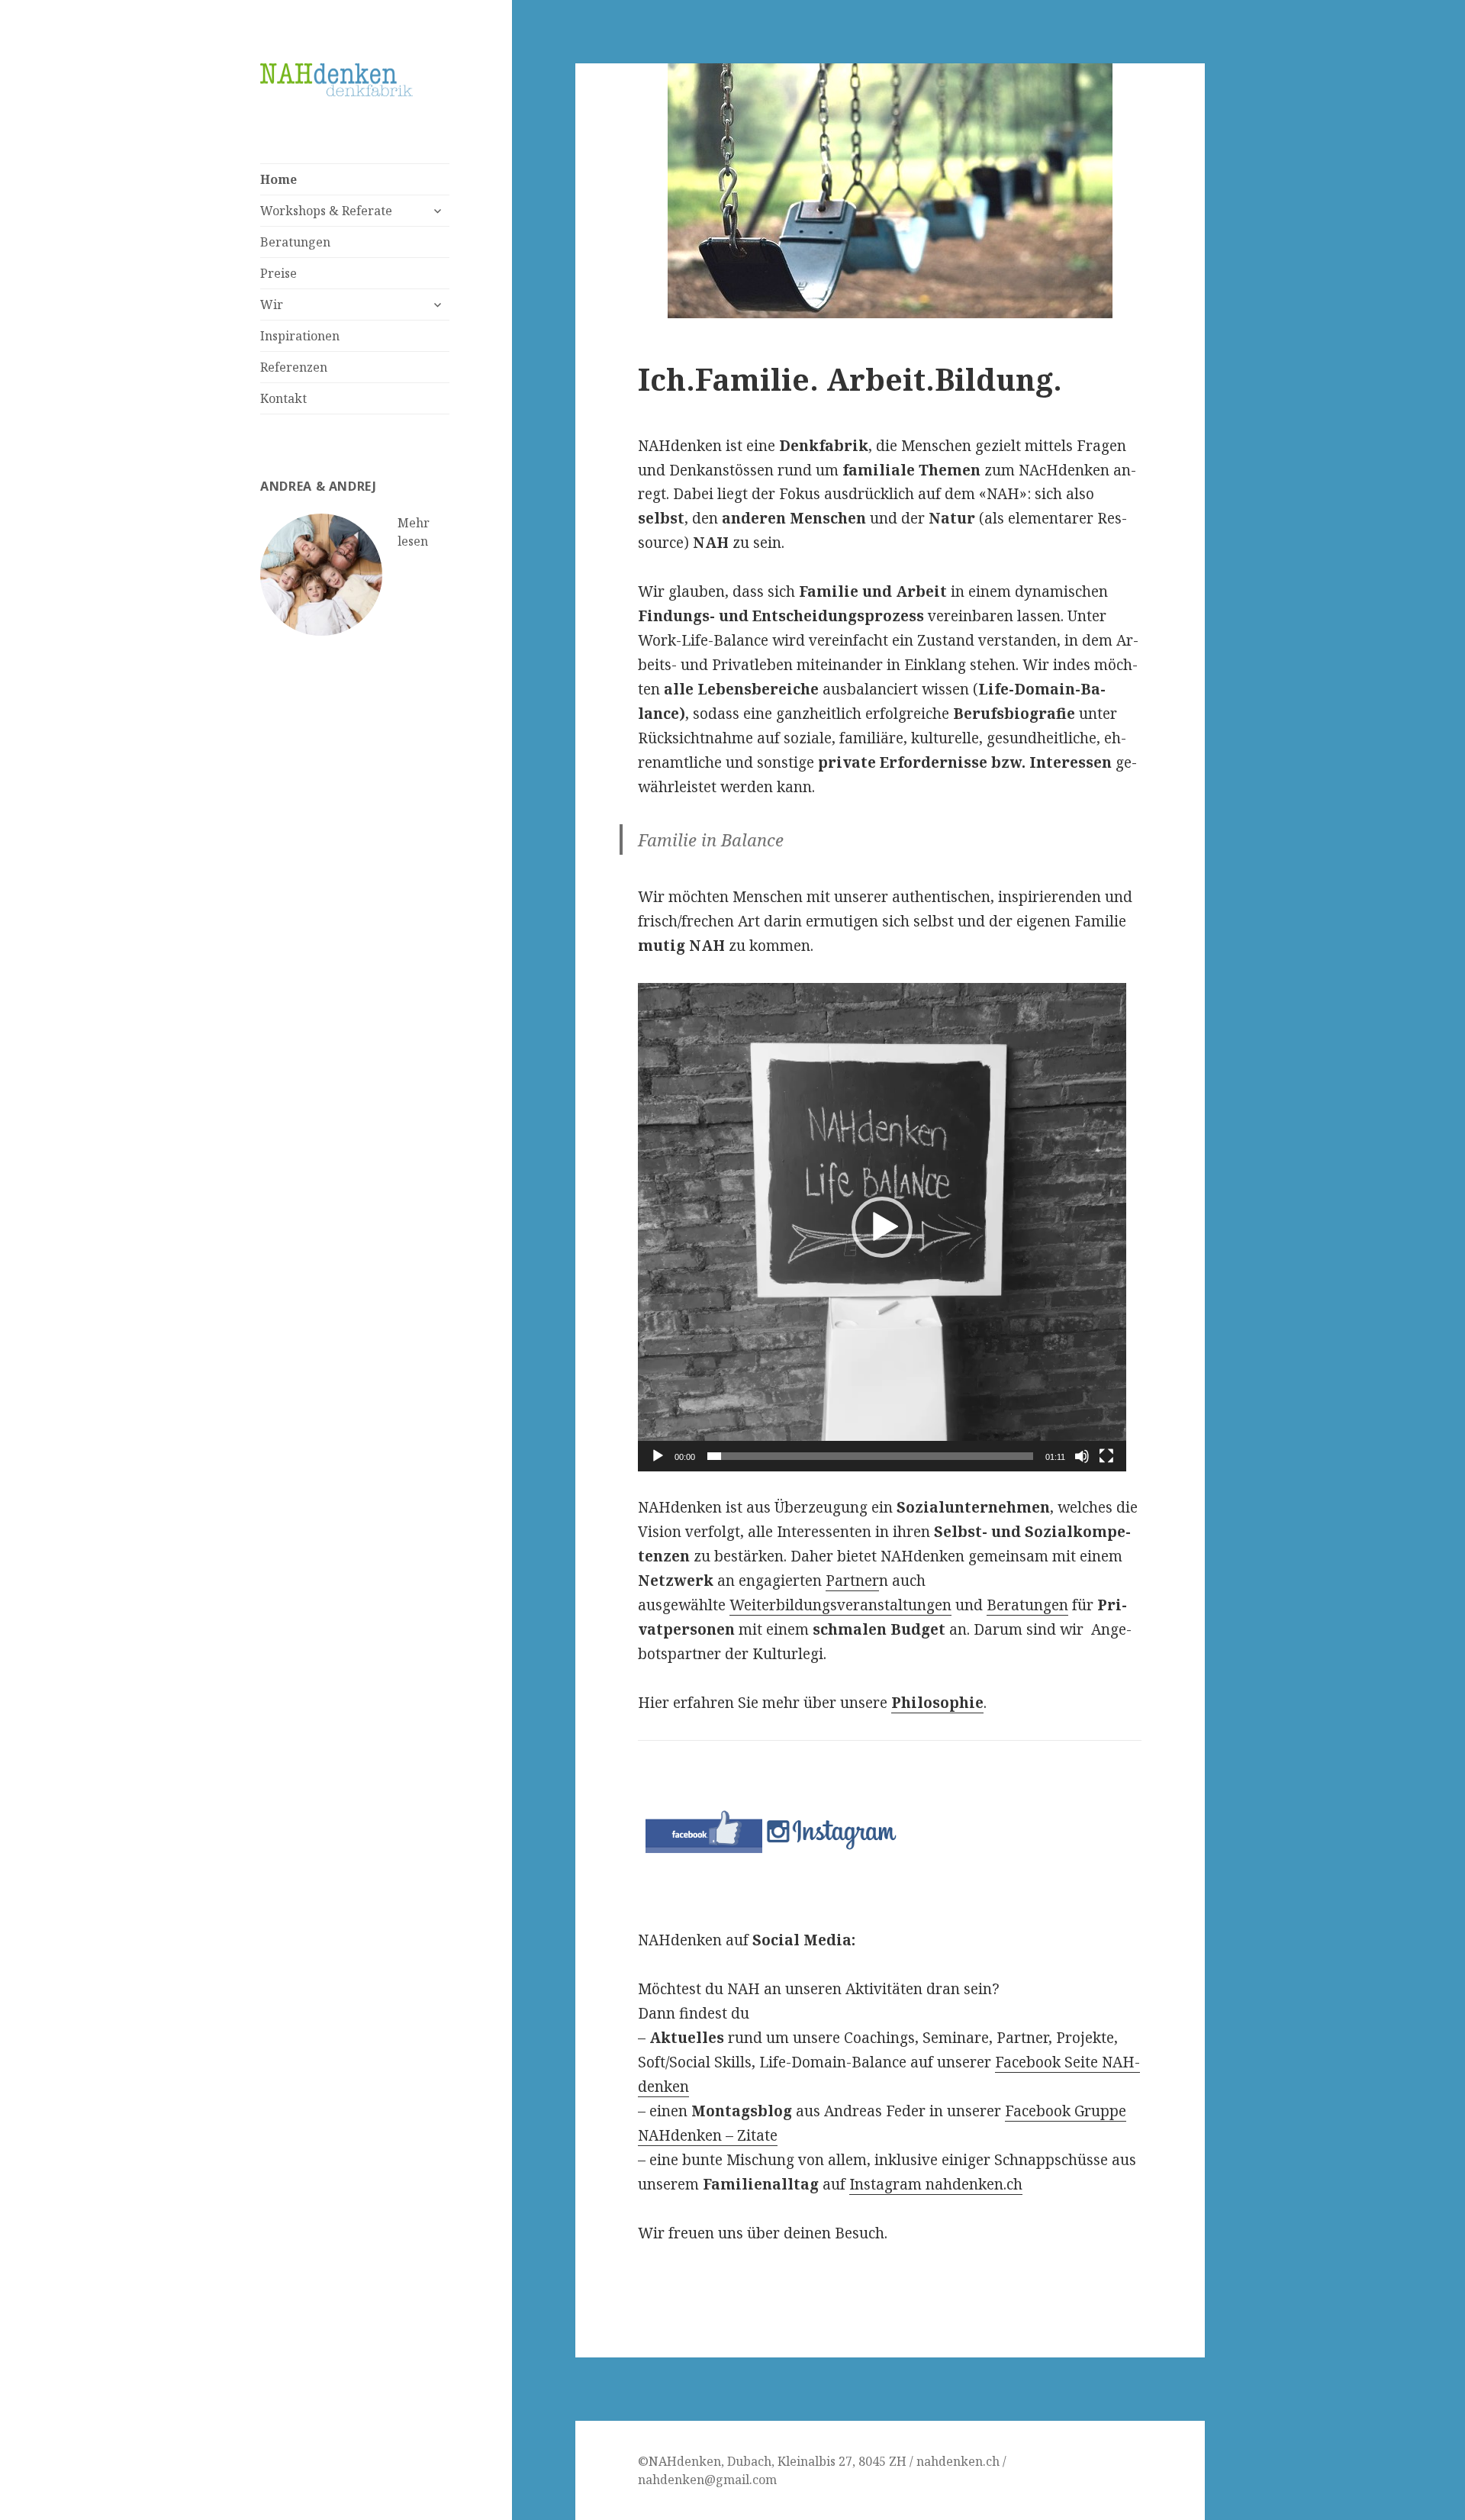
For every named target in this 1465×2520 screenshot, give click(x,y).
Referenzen (294, 367)
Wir (272, 305)
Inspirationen (300, 336)
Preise (279, 273)
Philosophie (937, 1703)
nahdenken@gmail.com (707, 2480)
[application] (882, 1227)
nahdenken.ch (958, 2461)
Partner (852, 1581)
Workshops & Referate (326, 211)
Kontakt (283, 398)
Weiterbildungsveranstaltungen (840, 1605)
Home (279, 179)
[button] (882, 1227)
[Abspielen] (658, 1456)
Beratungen (295, 242)
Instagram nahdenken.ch (936, 2184)
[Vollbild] (1106, 1456)
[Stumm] (1082, 1456)
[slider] (870, 1456)
